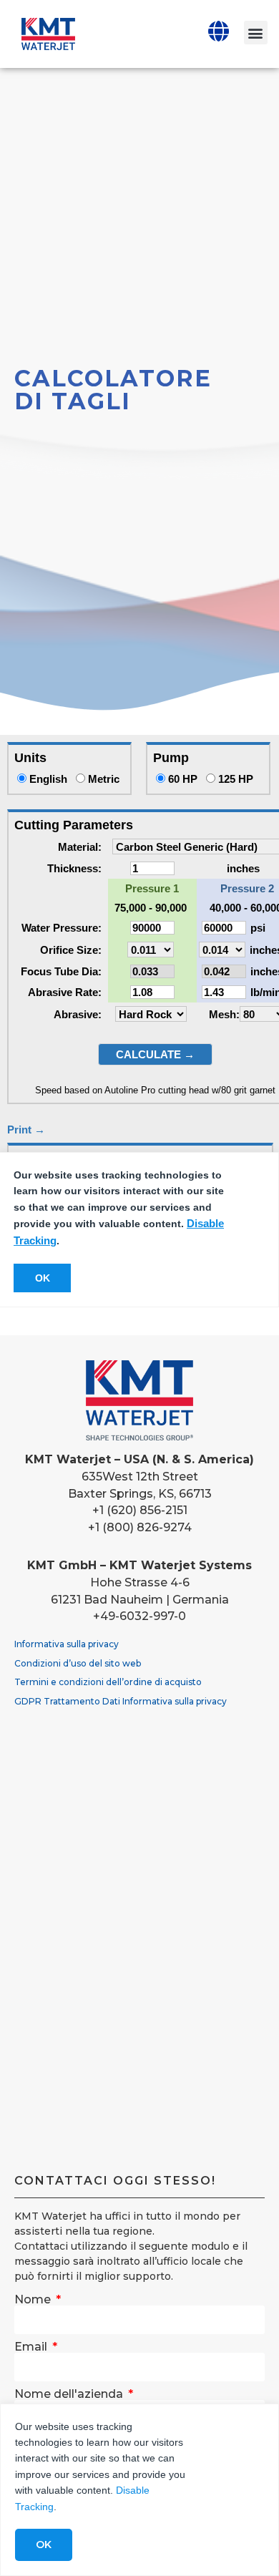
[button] (256, 33)
